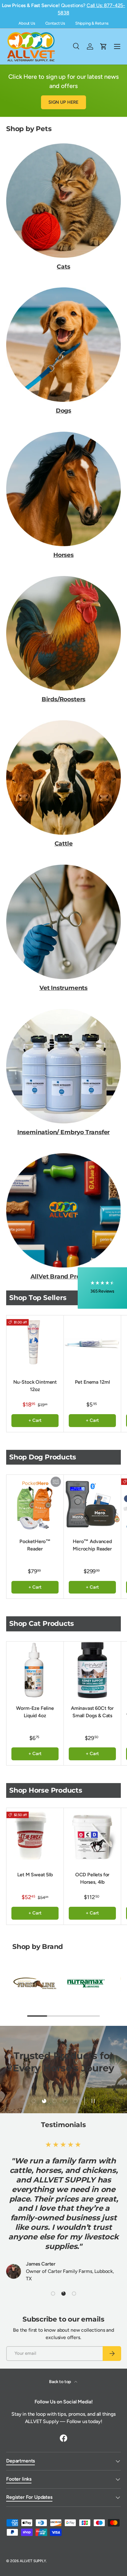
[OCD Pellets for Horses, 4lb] (92, 1836)
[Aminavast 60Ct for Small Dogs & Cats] (92, 1670)
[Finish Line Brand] (35, 1983)
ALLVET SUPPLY (33, 2561)
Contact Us (55, 23)
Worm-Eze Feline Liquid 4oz (35, 1712)
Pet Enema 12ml (92, 1382)
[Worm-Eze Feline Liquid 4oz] (35, 1670)
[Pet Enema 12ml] (92, 1344)
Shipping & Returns (92, 23)
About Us (27, 23)
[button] (102, 1288)
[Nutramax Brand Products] (86, 1983)
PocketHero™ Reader (35, 1545)
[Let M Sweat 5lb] (35, 1836)
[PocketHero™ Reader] (35, 1503)
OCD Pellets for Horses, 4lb (92, 1878)
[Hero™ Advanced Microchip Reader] (92, 1503)
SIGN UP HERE (63, 102)
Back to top (60, 2382)
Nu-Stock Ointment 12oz (35, 1386)
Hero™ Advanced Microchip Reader (92, 1545)
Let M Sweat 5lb (35, 1875)
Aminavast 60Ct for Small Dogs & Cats (92, 1712)
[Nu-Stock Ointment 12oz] (35, 1344)
